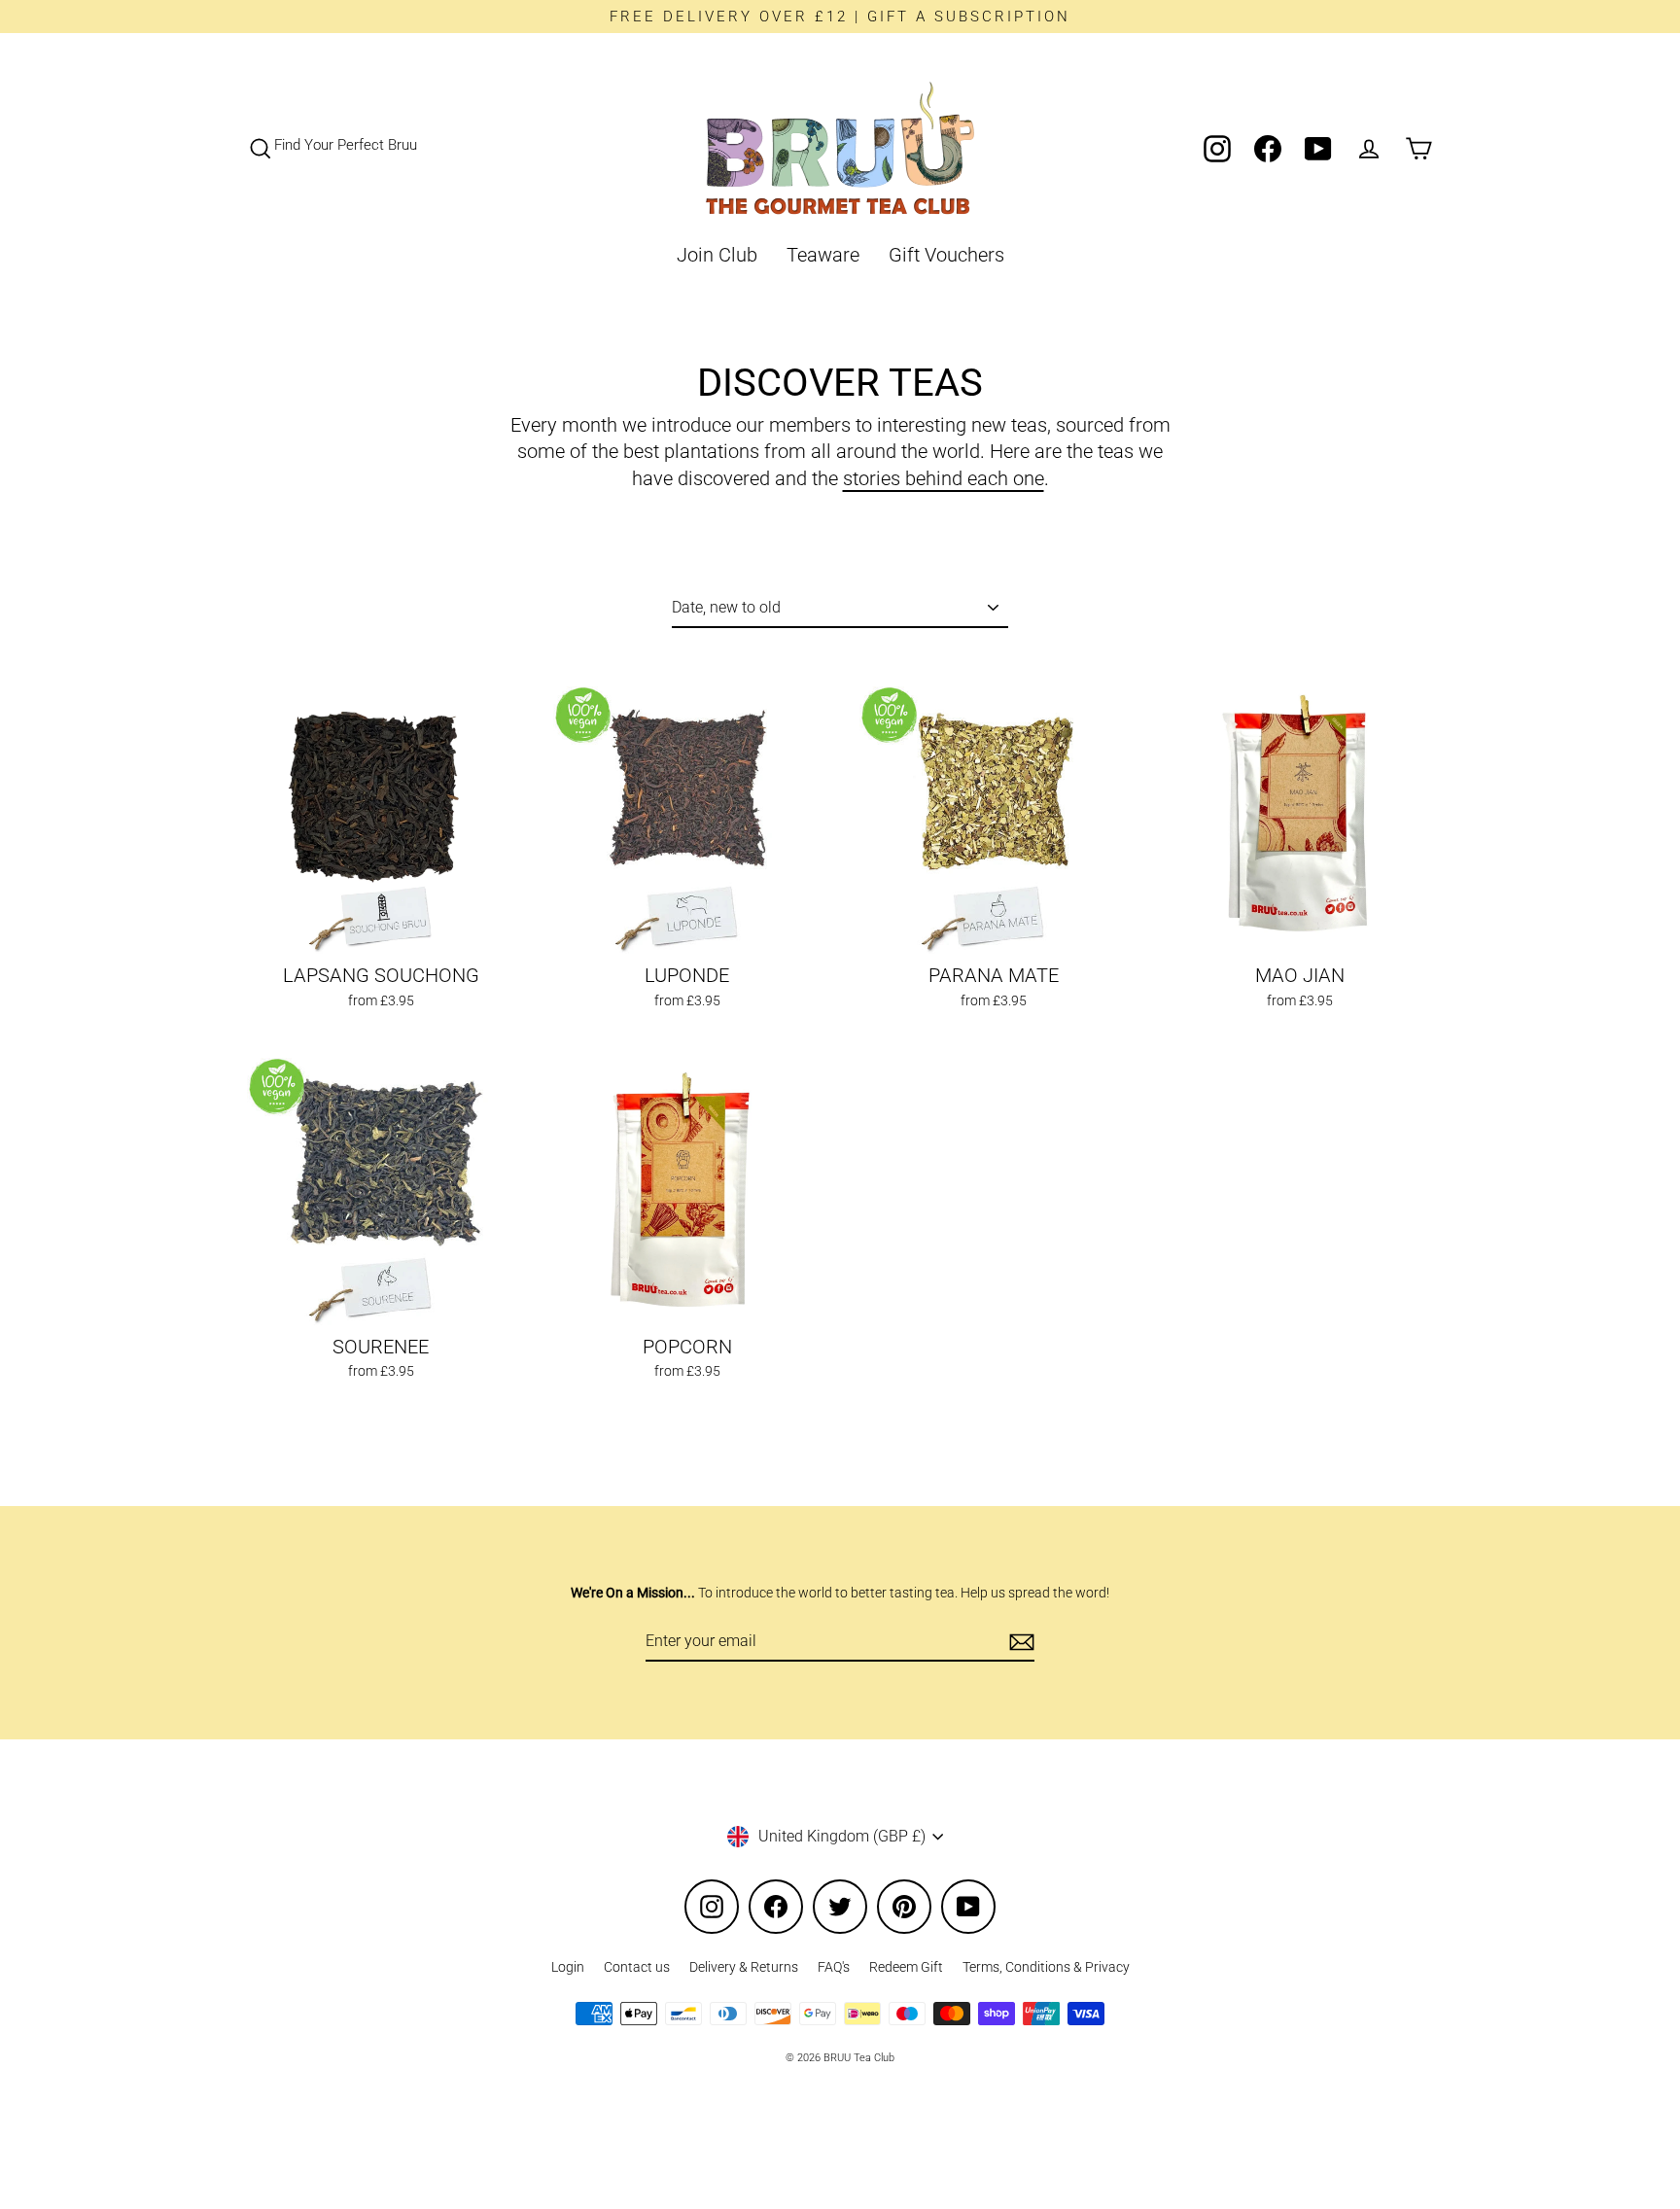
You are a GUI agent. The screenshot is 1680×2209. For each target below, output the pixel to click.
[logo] (840, 148)
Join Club (717, 255)
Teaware (823, 255)
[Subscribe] (1019, 1642)
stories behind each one (944, 479)
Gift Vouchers (946, 255)
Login (568, 1967)
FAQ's (834, 1967)
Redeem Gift (906, 1967)
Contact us (637, 1967)
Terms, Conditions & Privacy (1046, 1967)
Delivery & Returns (744, 1967)
